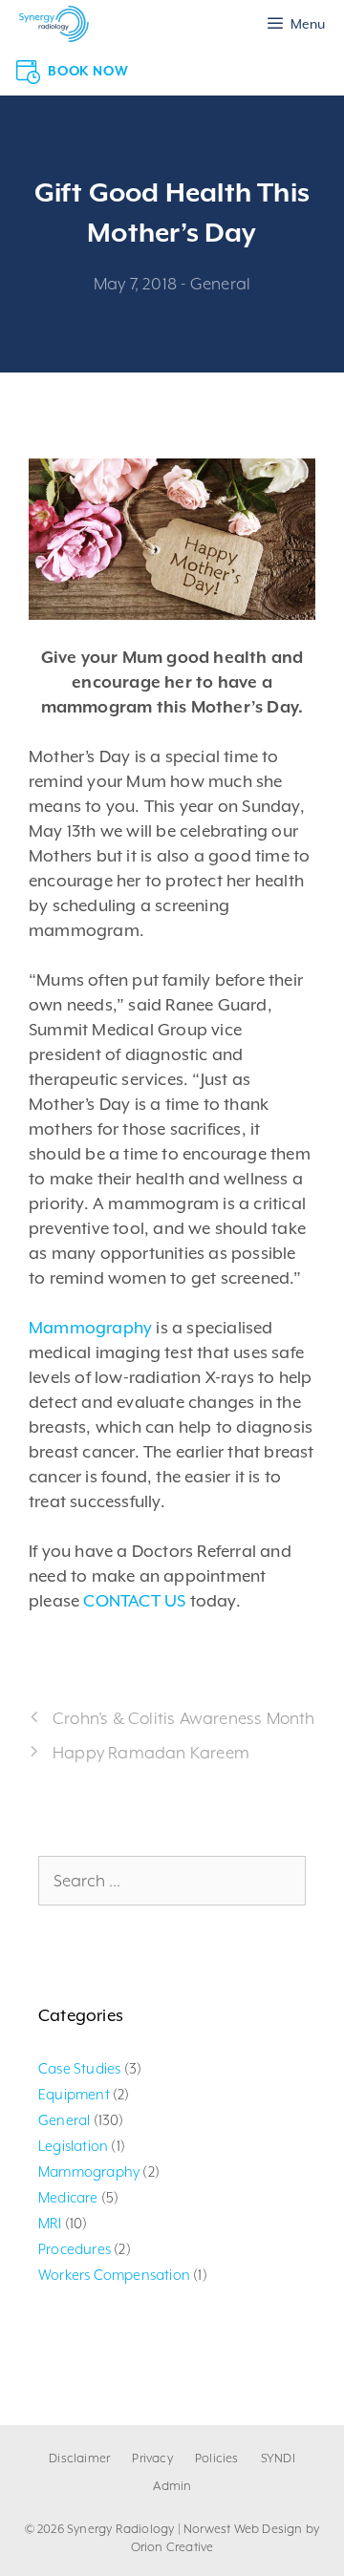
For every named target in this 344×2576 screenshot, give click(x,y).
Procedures (75, 2249)
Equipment (74, 2094)
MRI (50, 2223)
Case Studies (79, 2068)
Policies (217, 2458)
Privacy (152, 2458)
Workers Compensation (114, 2275)
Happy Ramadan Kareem (151, 1753)
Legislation (73, 2146)
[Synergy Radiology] (54, 24)
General (220, 284)
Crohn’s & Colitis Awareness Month (184, 1718)
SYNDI (278, 2458)
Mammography (90, 1328)
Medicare (68, 2197)
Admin (172, 2486)
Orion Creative (172, 2547)
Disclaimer (79, 2458)
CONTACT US (134, 1601)
